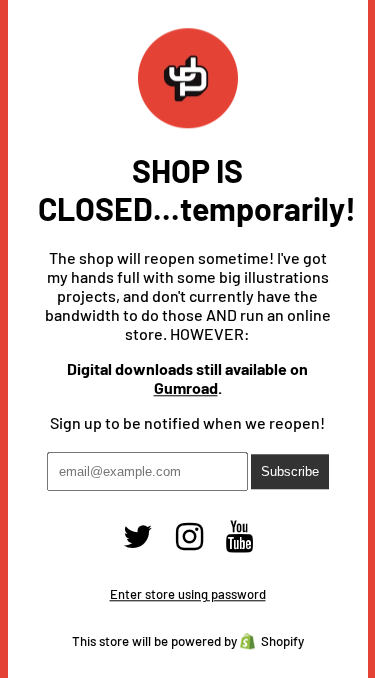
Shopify (282, 642)
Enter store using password (188, 595)
